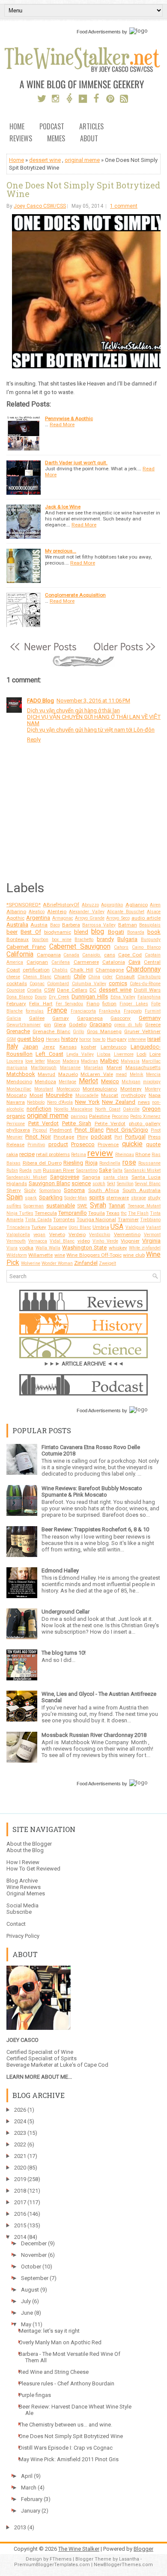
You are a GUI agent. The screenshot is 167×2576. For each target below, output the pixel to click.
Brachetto (84, 940)
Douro (40, 997)
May (26, 2324)
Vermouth (16, 1241)
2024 (20, 2121)
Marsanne (70, 1068)
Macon (54, 1061)
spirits (97, 1197)
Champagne (110, 970)
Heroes (53, 1039)
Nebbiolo (36, 1102)
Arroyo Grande (90, 918)
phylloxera (18, 1130)
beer (12, 932)
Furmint (153, 1011)
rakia (12, 1154)
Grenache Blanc (51, 1031)
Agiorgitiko (112, 905)
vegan (39, 1235)
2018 (20, 2191)
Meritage (67, 1082)
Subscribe (19, 1912)
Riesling (73, 1163)
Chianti (62, 977)
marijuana (17, 1068)
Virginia (151, 1241)
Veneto (57, 1234)
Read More (62, 424)
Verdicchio (100, 1235)
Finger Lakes (134, 1004)
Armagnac (63, 918)
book (154, 932)
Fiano (93, 1004)
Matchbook (21, 1074)
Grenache (18, 1031)
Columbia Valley (89, 984)
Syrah (98, 1205)
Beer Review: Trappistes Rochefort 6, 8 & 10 (95, 1529)
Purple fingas (35, 2395)
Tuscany (58, 1227)
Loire (155, 1054)
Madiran (89, 1061)
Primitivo (36, 1145)
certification (36, 970)
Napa (155, 1095)
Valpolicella (18, 1235)
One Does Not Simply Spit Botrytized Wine (83, 189)
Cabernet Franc (26, 947)
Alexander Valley (86, 912)
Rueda (25, 1170)
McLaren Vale (97, 1074)
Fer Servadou (69, 1004)
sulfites (14, 1206)
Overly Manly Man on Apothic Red (60, 2342)
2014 (20, 2237)
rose (129, 1162)
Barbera (71, 925)
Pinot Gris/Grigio (127, 1130)
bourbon (40, 940)
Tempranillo (73, 1213)
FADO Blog (40, 701)
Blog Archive (22, 1881)
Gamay (61, 1018)
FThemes (61, 2559)
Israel (154, 1039)
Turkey (39, 1227)
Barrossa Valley (99, 925)
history (70, 1039)
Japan (30, 1047)
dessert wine (45, 160)
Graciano (101, 1024)
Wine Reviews (24, 1887)
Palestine (100, 1116)
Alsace (154, 912)
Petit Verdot (44, 1123)
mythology (134, 1095)
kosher (89, 1047)
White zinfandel (145, 1248)
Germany (150, 1018)
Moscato (16, 1095)
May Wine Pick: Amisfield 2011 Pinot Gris (69, 2459)
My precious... (61, 551)
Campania (49, 955)
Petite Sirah (77, 1123)
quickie (132, 1144)
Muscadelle (87, 1095)
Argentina (38, 918)
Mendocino (19, 1082)
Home (17, 127)
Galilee (37, 1018)
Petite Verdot (110, 1124)
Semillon (125, 1184)
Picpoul (40, 1130)
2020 (20, 2168)
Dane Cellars (72, 990)
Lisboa (104, 1054)
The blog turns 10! (64, 1653)
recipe (27, 1154)
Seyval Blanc (148, 1184)
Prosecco (83, 1144)
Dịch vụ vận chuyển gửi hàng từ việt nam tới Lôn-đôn (91, 730)
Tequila (97, 1213)
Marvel (114, 1067)
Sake (105, 1170)
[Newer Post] (43, 651)
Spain (15, 1197)
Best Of (31, 932)
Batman (128, 925)
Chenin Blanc (37, 977)
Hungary (117, 1039)
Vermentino (127, 1234)
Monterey (131, 1089)
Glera (60, 1025)
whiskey (118, 1248)
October (31, 2267)
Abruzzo (90, 905)
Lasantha (129, 2559)
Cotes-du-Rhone (145, 984)
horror (85, 1039)
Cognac (37, 984)
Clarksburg (149, 977)
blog (98, 932)
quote (153, 1144)
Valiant (153, 1227)
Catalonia (114, 962)
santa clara (116, 1177)
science (81, 1183)
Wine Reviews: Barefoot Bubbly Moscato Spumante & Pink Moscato (92, 1491)
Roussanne (149, 1163)
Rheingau (125, 1155)
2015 (20, 2225)
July (26, 2301)
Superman (34, 1206)
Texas (113, 1213)
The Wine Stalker (79, 2549)
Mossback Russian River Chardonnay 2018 (94, 1735)
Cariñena (61, 962)
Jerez (49, 1047)
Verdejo (77, 1234)
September (35, 2278)
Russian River (59, 1170)
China (94, 977)
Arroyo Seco (118, 918)
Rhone (143, 1154)
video (84, 1241)
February (16, 1004)
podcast (101, 1137)
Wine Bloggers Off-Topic (94, 1255)
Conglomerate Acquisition (75, 595)
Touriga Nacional (96, 1219)
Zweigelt (107, 1263)
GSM (11, 1039)
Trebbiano (150, 1220)
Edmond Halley (60, 1570)
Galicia (14, 1018)
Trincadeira (18, 1227)
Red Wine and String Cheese (54, 2372)
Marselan (94, 1068)
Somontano (50, 1191)
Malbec (109, 1061)
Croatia (34, 990)
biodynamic (58, 932)
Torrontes (64, 1219)
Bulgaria (127, 939)
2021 (20, 2156)
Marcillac (151, 1061)
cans (110, 955)
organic (16, 1116)
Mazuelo (68, 1074)
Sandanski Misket (142, 1170)
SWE (82, 1206)
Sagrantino (87, 1170)
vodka (26, 1248)
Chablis (60, 970)
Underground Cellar (66, 1612)
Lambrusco (113, 1047)
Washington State (84, 1248)
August (30, 2290)
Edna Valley (123, 997)
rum (37, 1170)
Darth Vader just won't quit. (76, 463)
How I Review (23, 1862)
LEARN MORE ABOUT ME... (39, 2077)
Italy (12, 1046)
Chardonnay (143, 969)
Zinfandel (86, 1263)
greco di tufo (128, 1025)
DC (93, 990)
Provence (108, 1145)
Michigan (131, 1082)
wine (60, 1255)
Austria (39, 925)
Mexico (110, 1081)
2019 (20, 2179)
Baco (55, 925)
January (31, 2511)
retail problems (53, 1154)
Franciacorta (83, 1011)
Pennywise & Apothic (69, 418)
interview (137, 1039)
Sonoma (74, 1190)
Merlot (88, 1081)
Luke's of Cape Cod (84, 2065)
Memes (56, 139)
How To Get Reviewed (33, 1869)
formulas (35, 1011)
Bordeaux (18, 939)
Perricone (16, 1124)
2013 (20, 2527)
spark (31, 1198)
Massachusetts (143, 1067)
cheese (13, 977)
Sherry (14, 1190)
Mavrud (46, 1074)
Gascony (121, 1018)
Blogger (143, 2549)
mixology (152, 1082)
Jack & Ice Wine (63, 507)
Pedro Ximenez (145, 1116)
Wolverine (31, 1263)
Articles (91, 127)
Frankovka (110, 1011)
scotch (99, 1184)
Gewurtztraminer (24, 1025)
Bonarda (136, 932)
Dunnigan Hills (90, 997)
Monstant (44, 1089)
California (20, 954)
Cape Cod (130, 955)
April (27, 2476)
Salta (118, 1170)
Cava (134, 962)
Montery (153, 1089)
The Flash (138, 1213)
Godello (78, 1025)
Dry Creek (59, 997)
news (144, 1102)
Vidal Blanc (62, 1241)
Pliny (83, 1137)
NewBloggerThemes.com (123, 2565)
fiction (109, 1004)
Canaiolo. (92, 955)
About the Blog (25, 1850)
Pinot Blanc (89, 1130)
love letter (35, 1061)
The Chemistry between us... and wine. (66, 2425)
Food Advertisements (99, 32)
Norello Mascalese (73, 1109)
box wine (62, 940)
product (58, 1144)
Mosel (36, 1095)
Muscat (110, 1095)
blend (81, 932)
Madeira (71, 1061)
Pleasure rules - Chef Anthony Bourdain (67, 2383)
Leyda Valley (80, 1054)
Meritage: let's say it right (49, 2331)
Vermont (152, 1235)
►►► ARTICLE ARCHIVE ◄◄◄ (84, 1364)
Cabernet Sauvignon (80, 947)
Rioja (91, 1163)
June (27, 2313)
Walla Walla (48, 1248)
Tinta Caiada (38, 1220)
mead (121, 1074)
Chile (80, 976)
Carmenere (86, 962)
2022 (20, 2144)
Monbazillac (19, 1089)
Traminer (128, 1219)
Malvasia (130, 1061)
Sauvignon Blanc (49, 1183)
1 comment (124, 206)
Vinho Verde (105, 1241)
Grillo (78, 1032)
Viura (12, 1248)
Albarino (16, 911)
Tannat (117, 1206)
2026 (20, 2110)
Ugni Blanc (80, 1227)
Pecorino (120, 1116)
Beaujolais (150, 925)
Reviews (21, 139)
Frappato (133, 1011)
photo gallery (145, 1124)
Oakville (131, 1109)
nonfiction (39, 1109)
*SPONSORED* (24, 905)
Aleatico (37, 912)
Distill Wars (147, 990)
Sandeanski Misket (27, 1177)
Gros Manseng (104, 1031)
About (89, 139)
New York (87, 1102)
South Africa (104, 1190)
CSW (49, 990)
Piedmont (61, 1130)
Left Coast (49, 1054)
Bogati (116, 932)
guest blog (31, 1039)
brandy (105, 939)
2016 (20, 2214)
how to (99, 1039)
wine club (134, 1255)
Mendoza (45, 1082)
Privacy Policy (23, 1936)
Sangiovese (65, 1177)
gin (47, 1025)
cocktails (17, 983)
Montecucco (68, 1089)
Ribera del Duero (42, 1163)
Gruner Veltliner (142, 1031)
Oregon (151, 1109)
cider (108, 977)
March (29, 2488)
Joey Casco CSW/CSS (40, 206)
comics (118, 983)
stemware (118, 1198)
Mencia (153, 1074)
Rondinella (110, 1163)
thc (124, 1213)
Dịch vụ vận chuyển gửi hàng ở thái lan (73, 710)
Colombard (58, 984)
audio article (146, 918)
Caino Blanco (146, 947)
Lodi (142, 1054)
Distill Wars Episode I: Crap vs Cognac (66, 2448)
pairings (79, 1116)
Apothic (15, 918)
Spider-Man (76, 1198)
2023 (20, 2133)
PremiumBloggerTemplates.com (52, 2565)
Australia (17, 925)
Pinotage (64, 1137)
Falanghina (149, 997)
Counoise (16, 990)
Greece (153, 1025)
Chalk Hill (82, 970)
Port (118, 1137)
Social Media (22, 1905)
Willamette (40, 1255)
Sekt (111, 1184)
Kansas (68, 1047)
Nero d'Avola (60, 1102)
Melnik (137, 1074)
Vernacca (38, 1241)
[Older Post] (124, 651)
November (34, 2255)
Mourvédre (59, 1095)
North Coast (108, 1109)
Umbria (101, 1227)
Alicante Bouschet (126, 912)
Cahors (121, 947)
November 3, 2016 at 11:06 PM (93, 701)
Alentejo (57, 911)
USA (117, 1227)
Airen (155, 905)
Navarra (16, 1102)
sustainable (61, 1206)
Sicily (30, 1190)
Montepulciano (100, 1089)
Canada (71, 955)
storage (139, 1198)
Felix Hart (41, 1004)
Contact (16, 1924)
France (57, 1010)
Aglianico (137, 905)
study (154, 1198)
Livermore (124, 1054)
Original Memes (26, 1893)
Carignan (37, 962)
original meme (82, 160)
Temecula (46, 1213)
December (34, 2243)
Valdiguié (135, 1227)
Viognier (130, 1241)
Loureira (15, 1061)
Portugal (135, 1137)
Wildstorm (17, 1255)
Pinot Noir (38, 1137)
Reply (34, 740)
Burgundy (151, 940)
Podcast (52, 127)
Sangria (91, 1177)
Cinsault (125, 977)
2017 (20, 2202)
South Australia (142, 1190)
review (100, 1153)
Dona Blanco (19, 997)
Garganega (90, 1018)
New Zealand (119, 1102)
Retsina (79, 1155)
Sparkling (51, 1197)
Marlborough (44, 1068)
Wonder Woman (57, 1263)
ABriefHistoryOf (61, 905)
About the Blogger (29, 1844)
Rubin (12, 1170)
